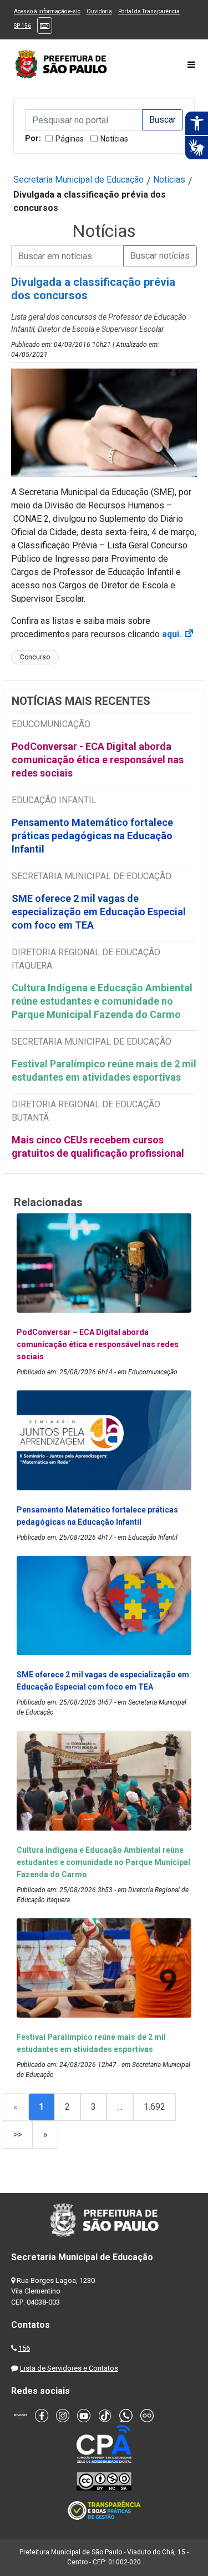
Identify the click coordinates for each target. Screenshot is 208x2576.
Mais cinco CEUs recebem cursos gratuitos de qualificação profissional (98, 1146)
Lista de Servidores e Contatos (69, 2368)
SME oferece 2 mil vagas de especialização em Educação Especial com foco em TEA (99, 912)
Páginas (70, 139)
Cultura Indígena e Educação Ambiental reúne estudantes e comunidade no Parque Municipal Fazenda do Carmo (102, 1001)
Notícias (114, 139)
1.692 (154, 2107)
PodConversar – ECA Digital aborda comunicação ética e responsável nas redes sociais (98, 1344)
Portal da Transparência (149, 11)
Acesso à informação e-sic (47, 11)
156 (24, 2348)
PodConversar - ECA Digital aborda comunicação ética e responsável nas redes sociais (98, 760)
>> (18, 2134)
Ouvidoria (99, 11)
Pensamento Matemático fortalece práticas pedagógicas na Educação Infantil (92, 836)
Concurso (35, 657)
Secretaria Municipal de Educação (78, 180)
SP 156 (22, 26)
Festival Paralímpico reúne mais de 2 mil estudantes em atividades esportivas (104, 1070)
